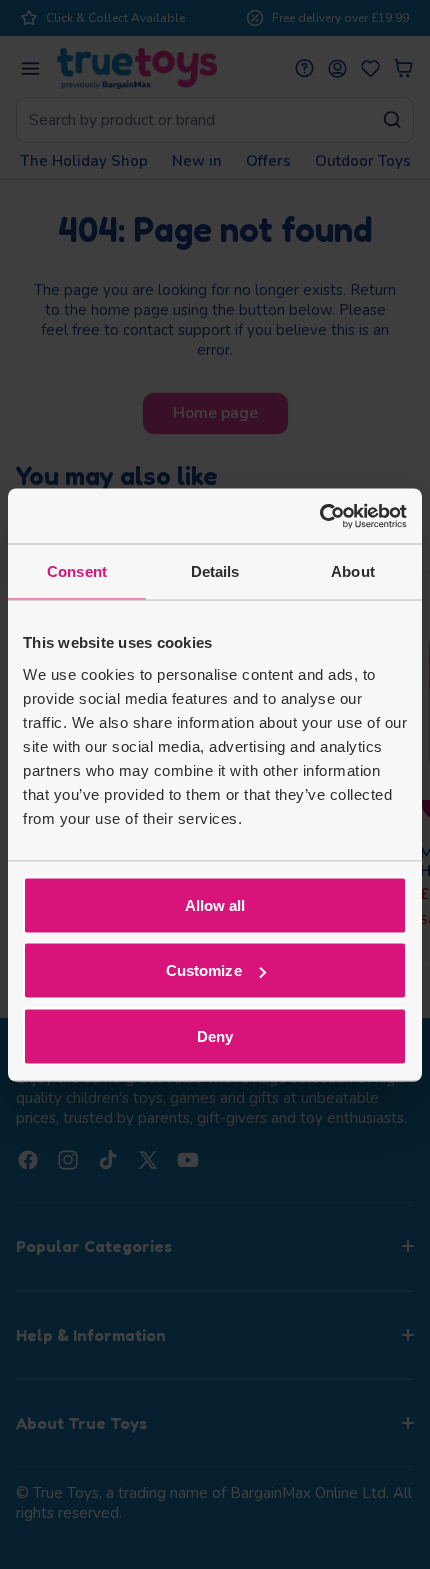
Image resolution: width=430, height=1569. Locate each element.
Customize (204, 970)
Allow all (215, 904)
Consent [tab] (77, 571)
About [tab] (353, 571)
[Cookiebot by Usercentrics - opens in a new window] (319, 516)
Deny (215, 1035)
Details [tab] (215, 571)
